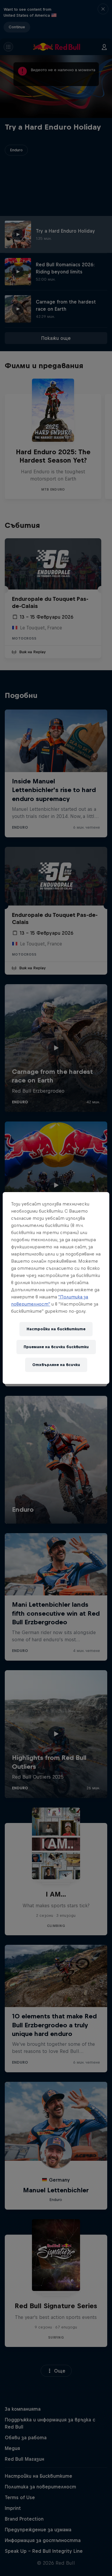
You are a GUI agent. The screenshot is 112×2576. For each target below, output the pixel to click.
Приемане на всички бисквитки (56, 1347)
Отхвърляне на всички (56, 1365)
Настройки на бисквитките (56, 1329)
